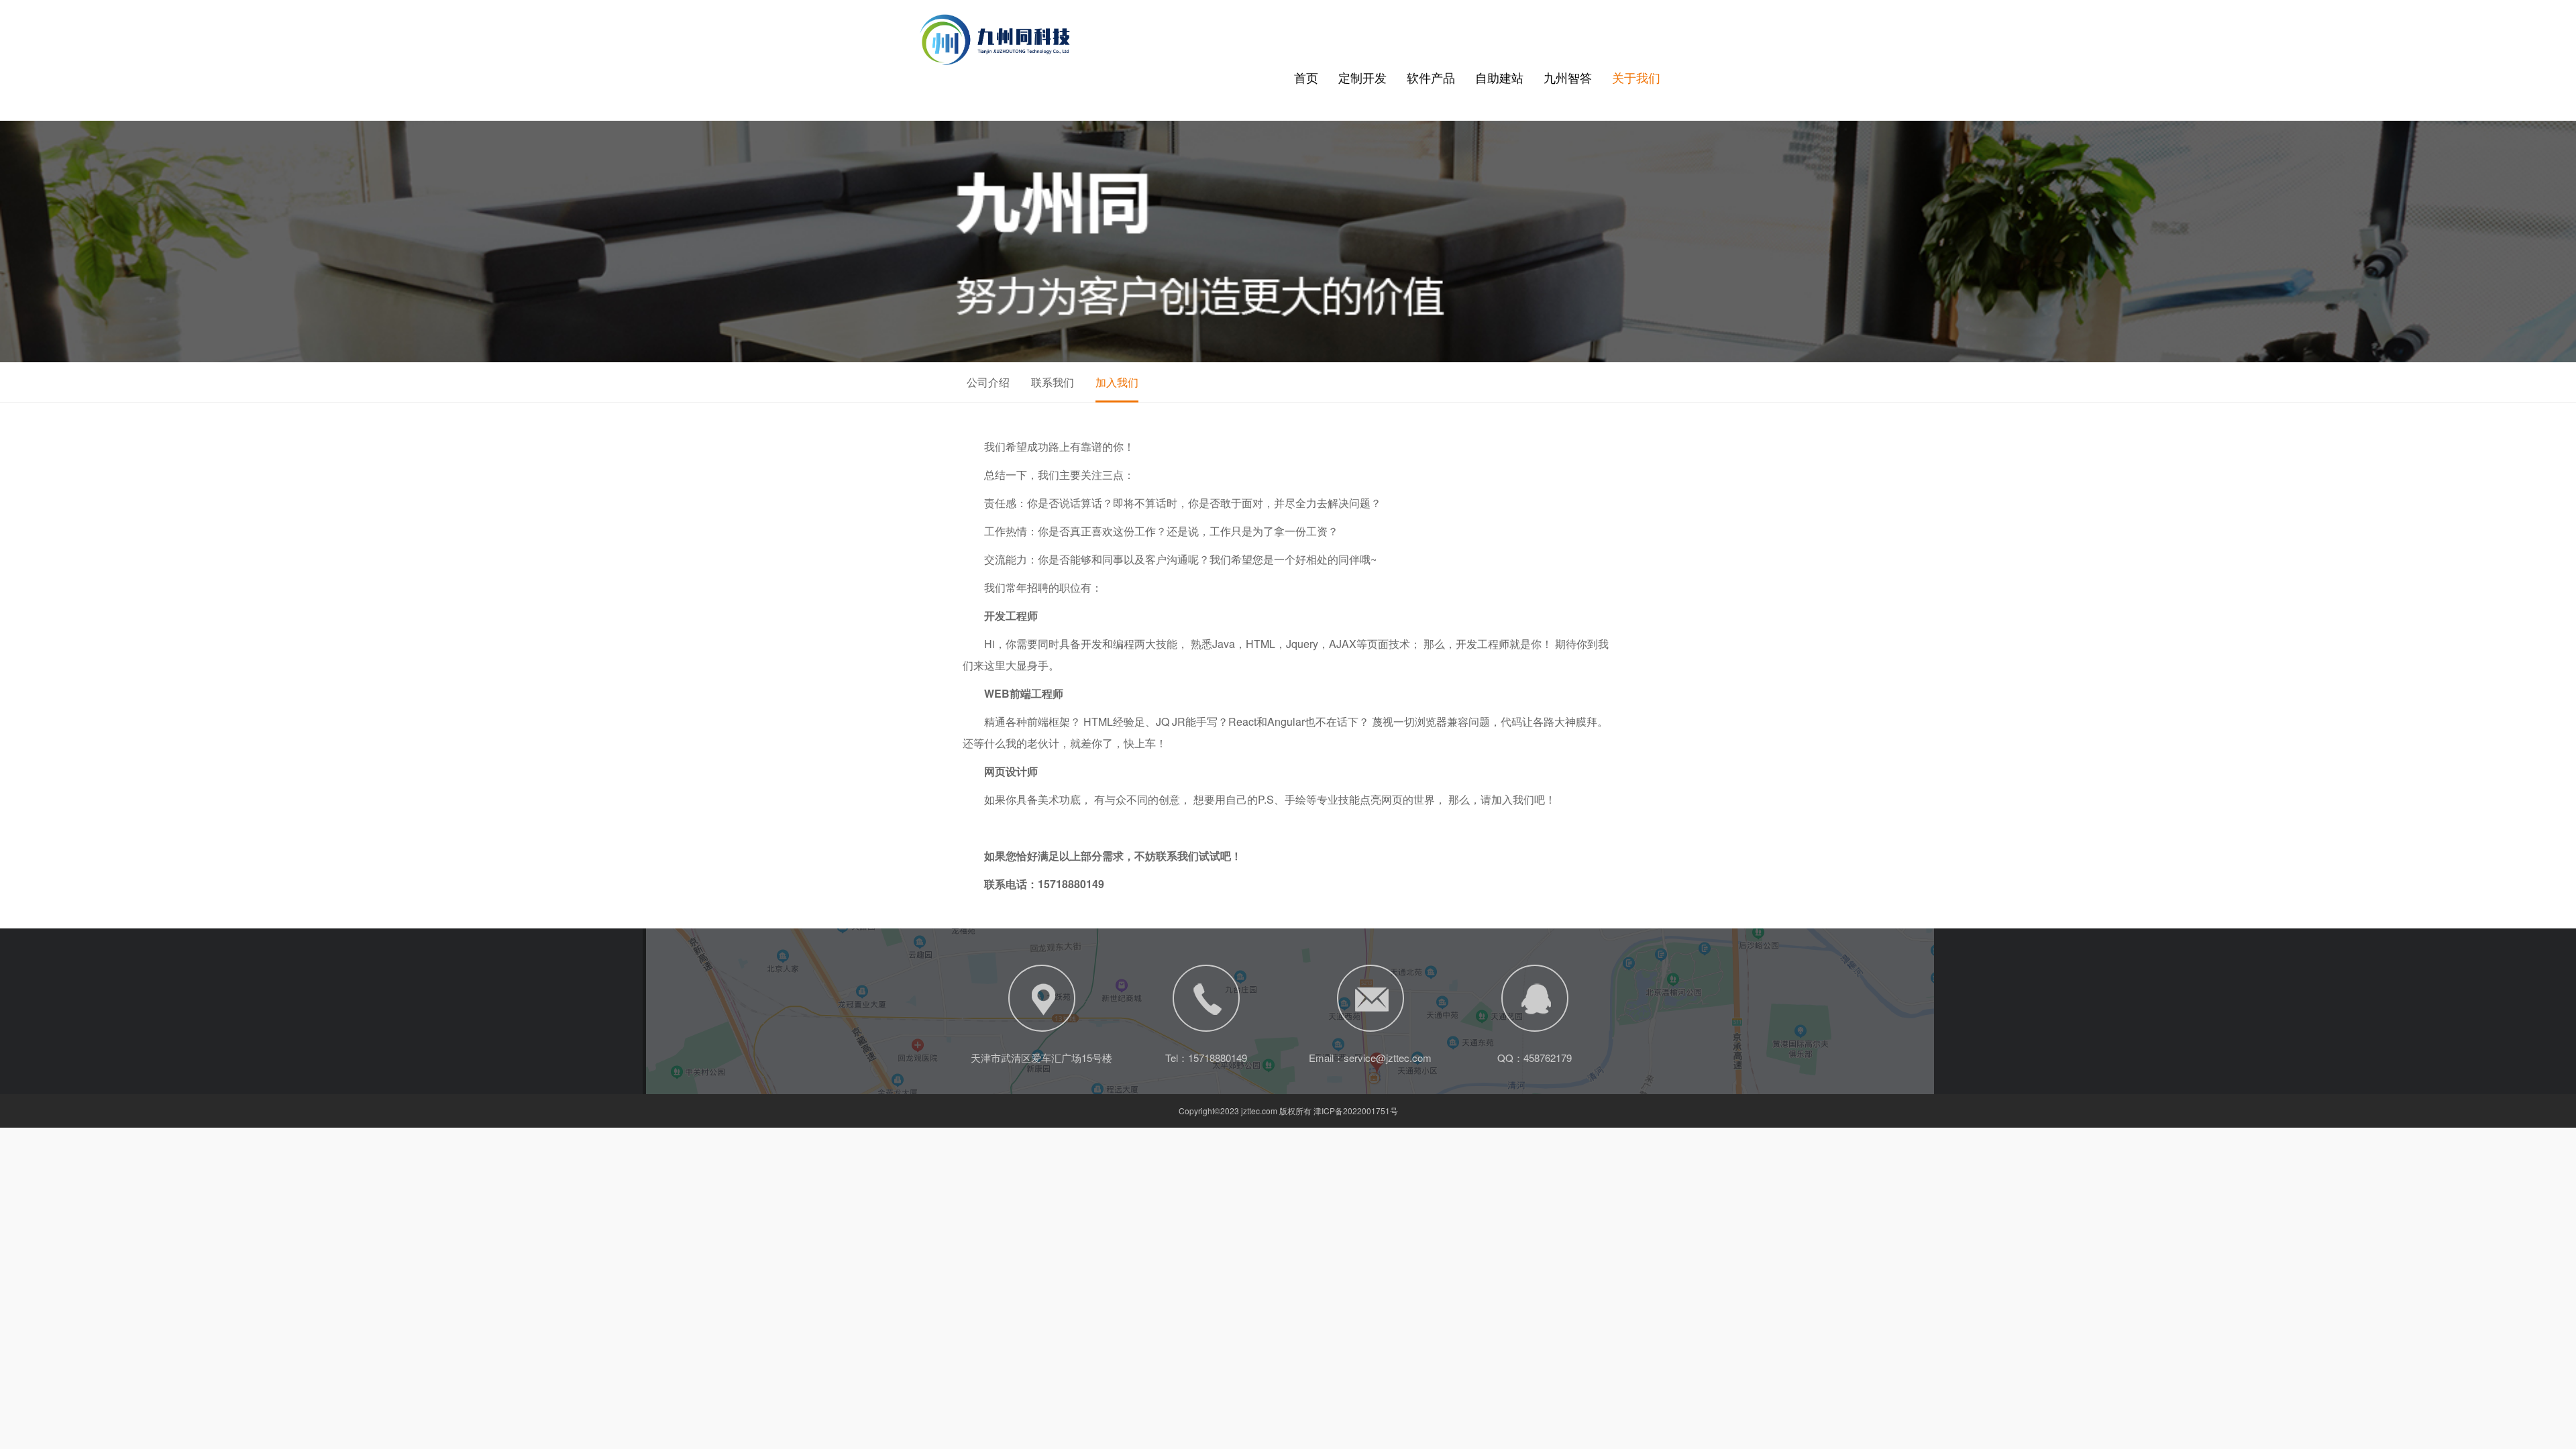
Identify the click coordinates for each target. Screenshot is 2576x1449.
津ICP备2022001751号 (1356, 1111)
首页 (1306, 77)
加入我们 (1117, 382)
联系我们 (1053, 382)
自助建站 (1499, 77)
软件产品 (1431, 77)
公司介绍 (988, 382)
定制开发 (1362, 77)
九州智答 (1568, 77)
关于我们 (1636, 77)
